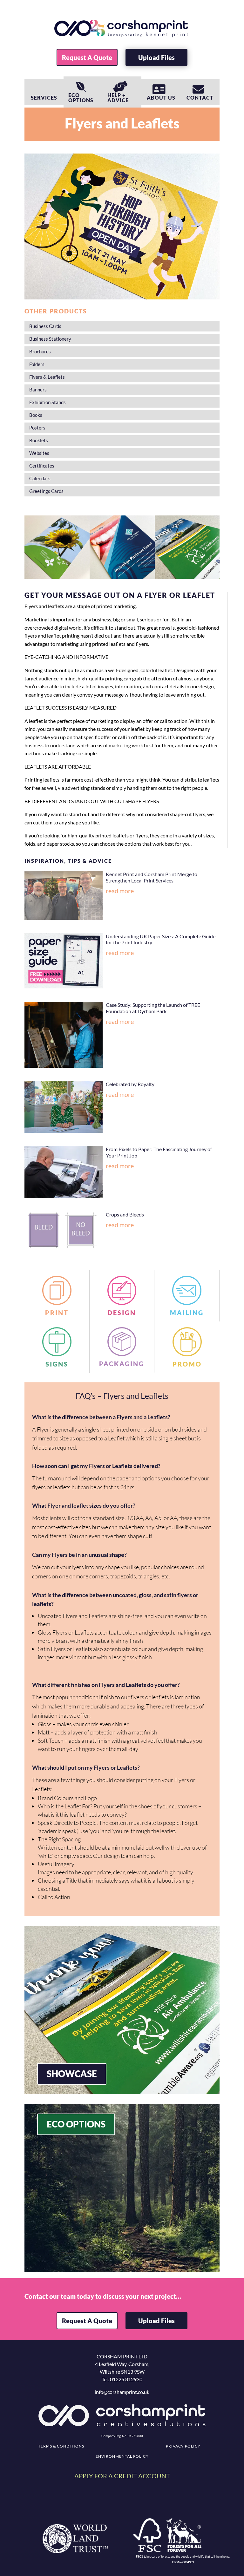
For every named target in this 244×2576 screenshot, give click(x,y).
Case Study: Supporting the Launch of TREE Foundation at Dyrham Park (153, 1008)
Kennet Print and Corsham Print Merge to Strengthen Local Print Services (152, 877)
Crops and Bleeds (125, 1214)
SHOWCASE (72, 2074)
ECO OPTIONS (76, 2124)
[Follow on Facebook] (105, 2506)
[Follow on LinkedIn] (139, 2506)
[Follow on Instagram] (122, 2506)
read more (120, 891)
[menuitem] (87, 57)
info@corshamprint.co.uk (122, 2392)
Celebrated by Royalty (130, 1084)
